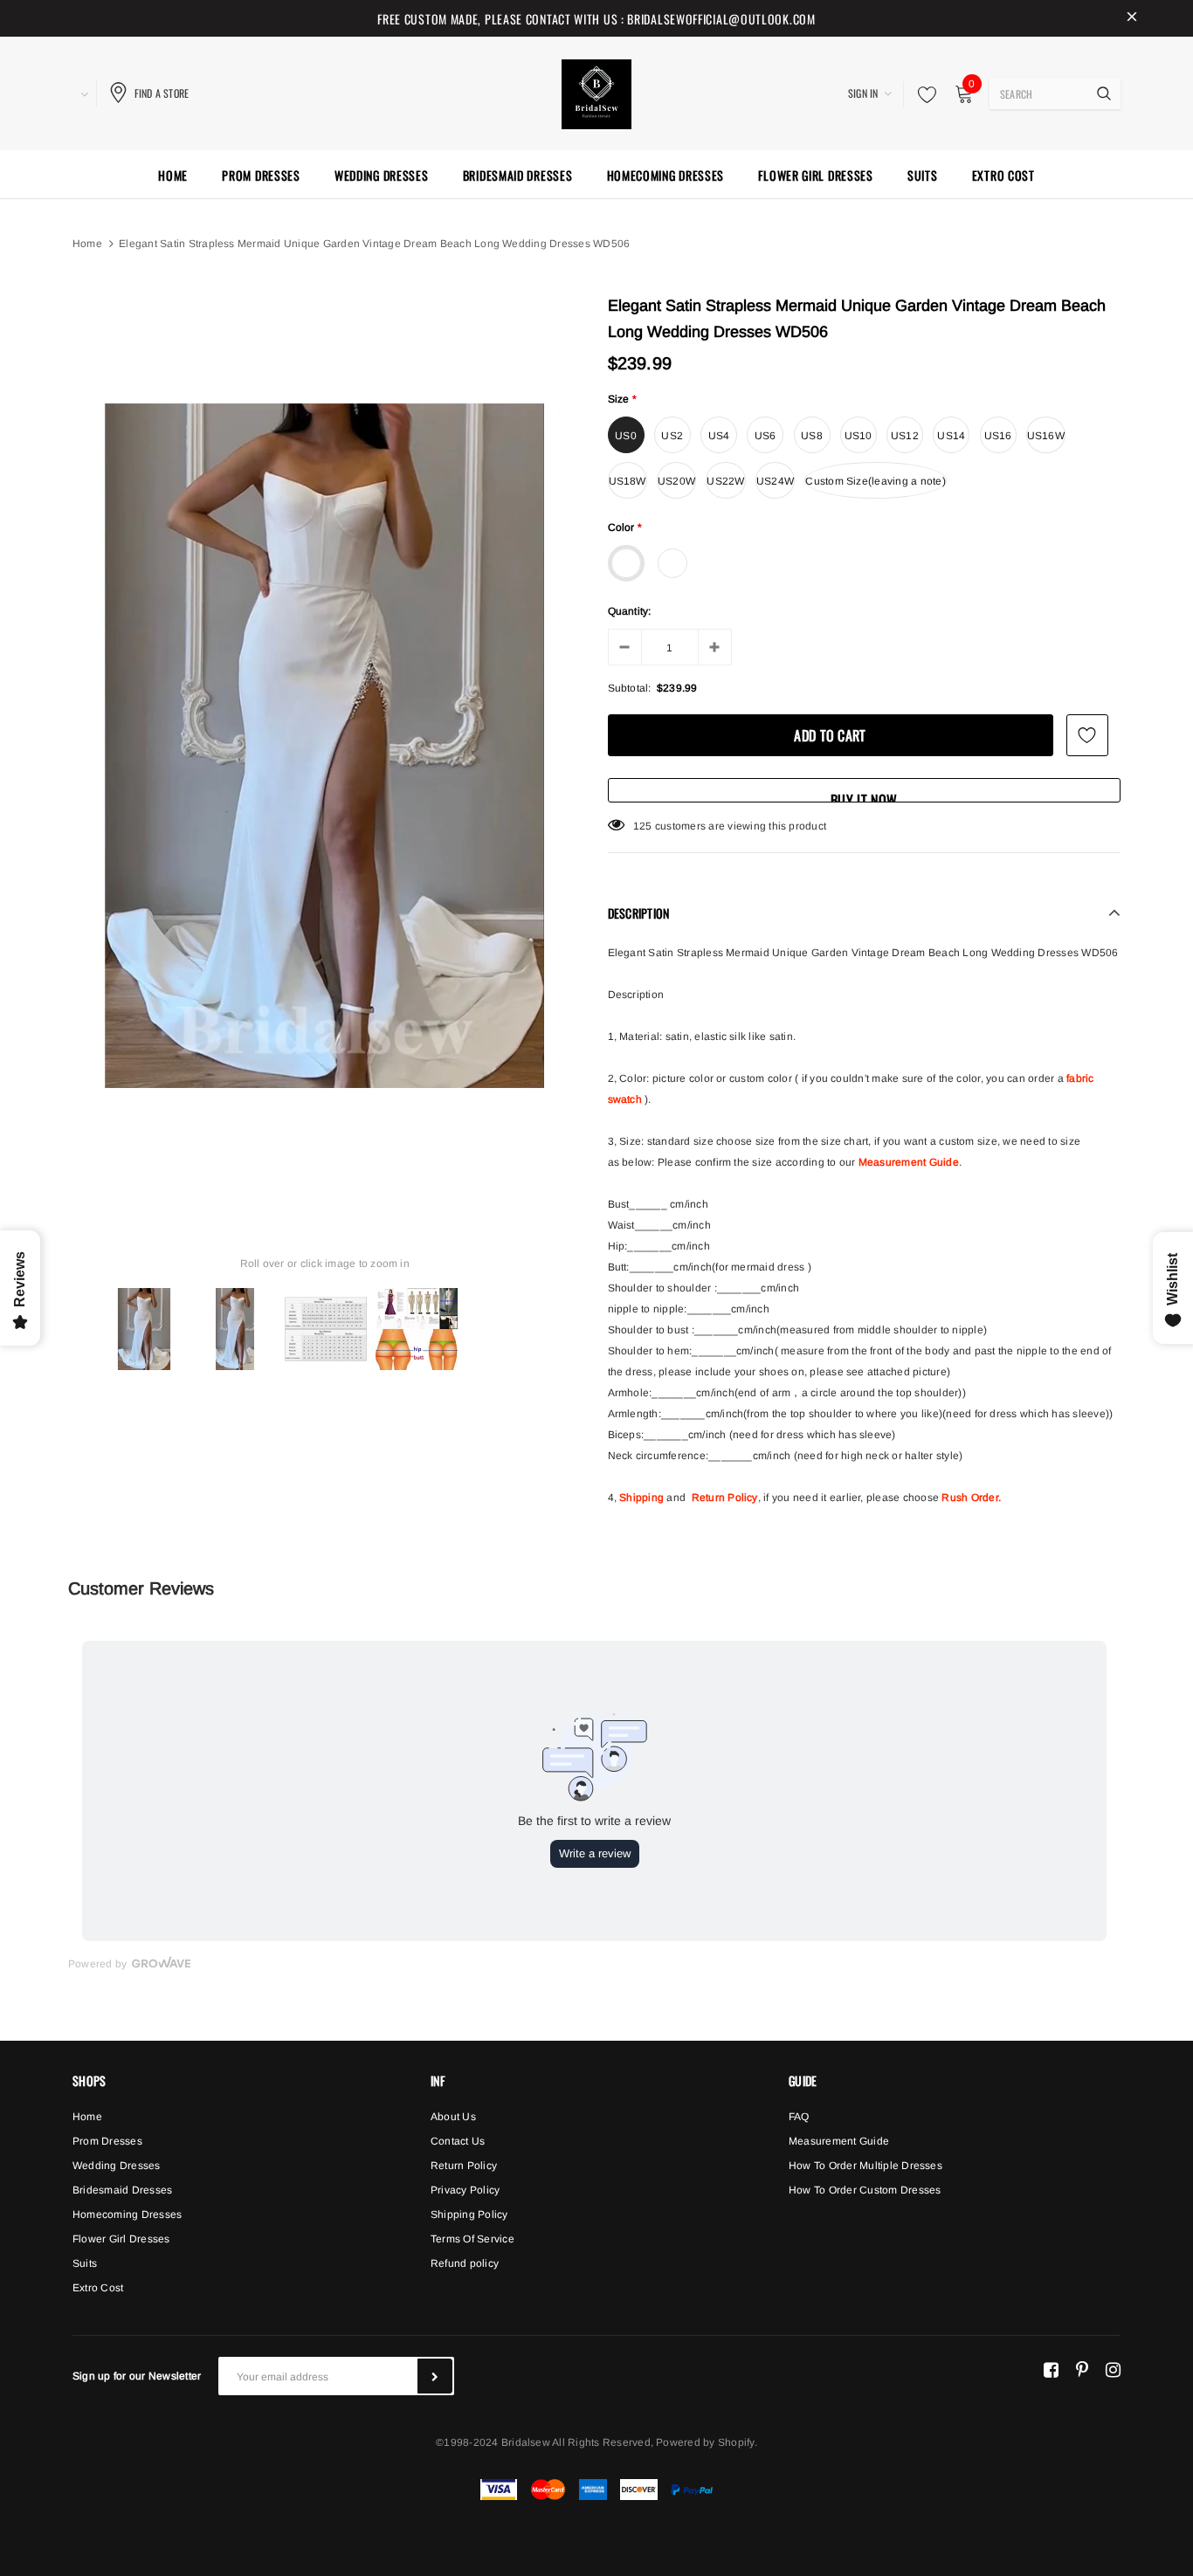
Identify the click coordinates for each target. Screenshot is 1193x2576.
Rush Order (969, 1498)
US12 (905, 436)
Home (87, 244)
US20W (676, 481)
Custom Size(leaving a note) (875, 481)
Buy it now (864, 796)
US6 (765, 436)
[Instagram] (1113, 2369)
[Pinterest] (1082, 2369)
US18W (628, 481)
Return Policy (725, 1498)
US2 (672, 436)
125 (643, 826)
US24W (775, 481)
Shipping (641, 1498)
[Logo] (596, 92)
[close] (1132, 18)
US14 (951, 436)
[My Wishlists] (922, 94)
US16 (998, 436)
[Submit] (435, 2376)
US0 (626, 436)
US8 (812, 436)
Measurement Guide (909, 1162)
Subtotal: (630, 688)
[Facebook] (1051, 2369)
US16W (1046, 436)
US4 (719, 436)
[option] (325, 746)
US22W (725, 481)
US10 (859, 436)
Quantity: (630, 611)
